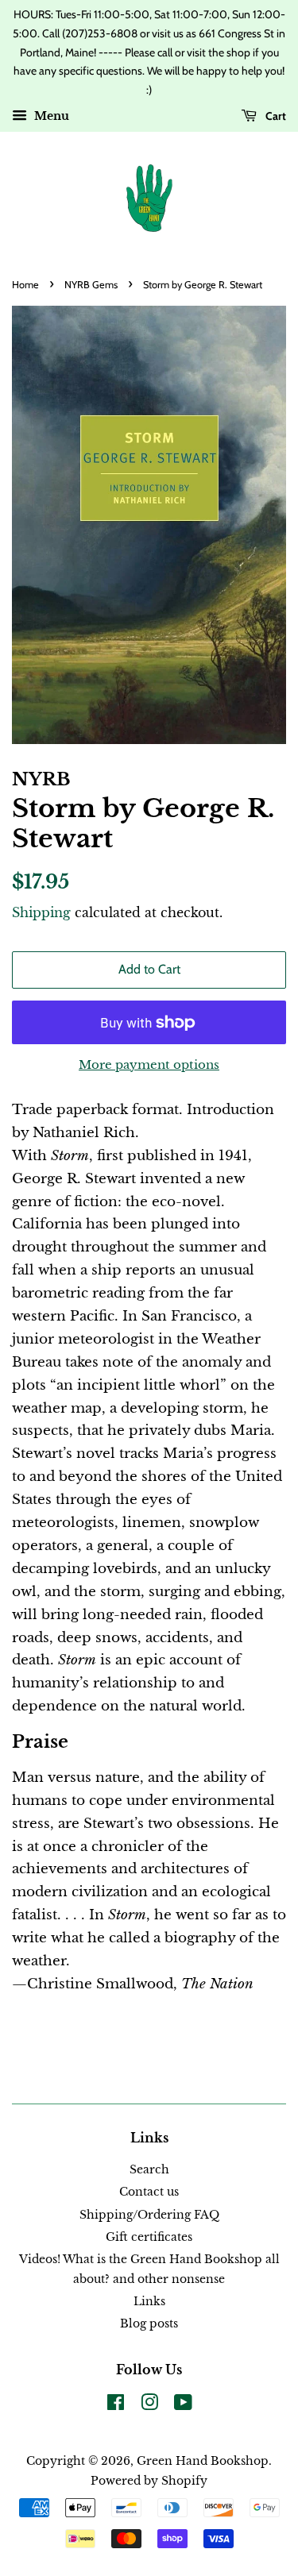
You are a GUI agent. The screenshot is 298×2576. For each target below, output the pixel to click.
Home (25, 285)
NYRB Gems (91, 285)
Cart (275, 116)
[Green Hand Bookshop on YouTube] (183, 2405)
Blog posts (149, 2323)
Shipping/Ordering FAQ (149, 2215)
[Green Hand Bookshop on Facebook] (116, 2405)
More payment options (149, 1064)
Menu (50, 116)
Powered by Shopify (149, 2481)
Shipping (41, 912)
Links (149, 2301)
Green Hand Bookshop (203, 2461)
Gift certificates (149, 2237)
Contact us (149, 2192)
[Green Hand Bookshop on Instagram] (149, 2405)
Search (149, 2169)
